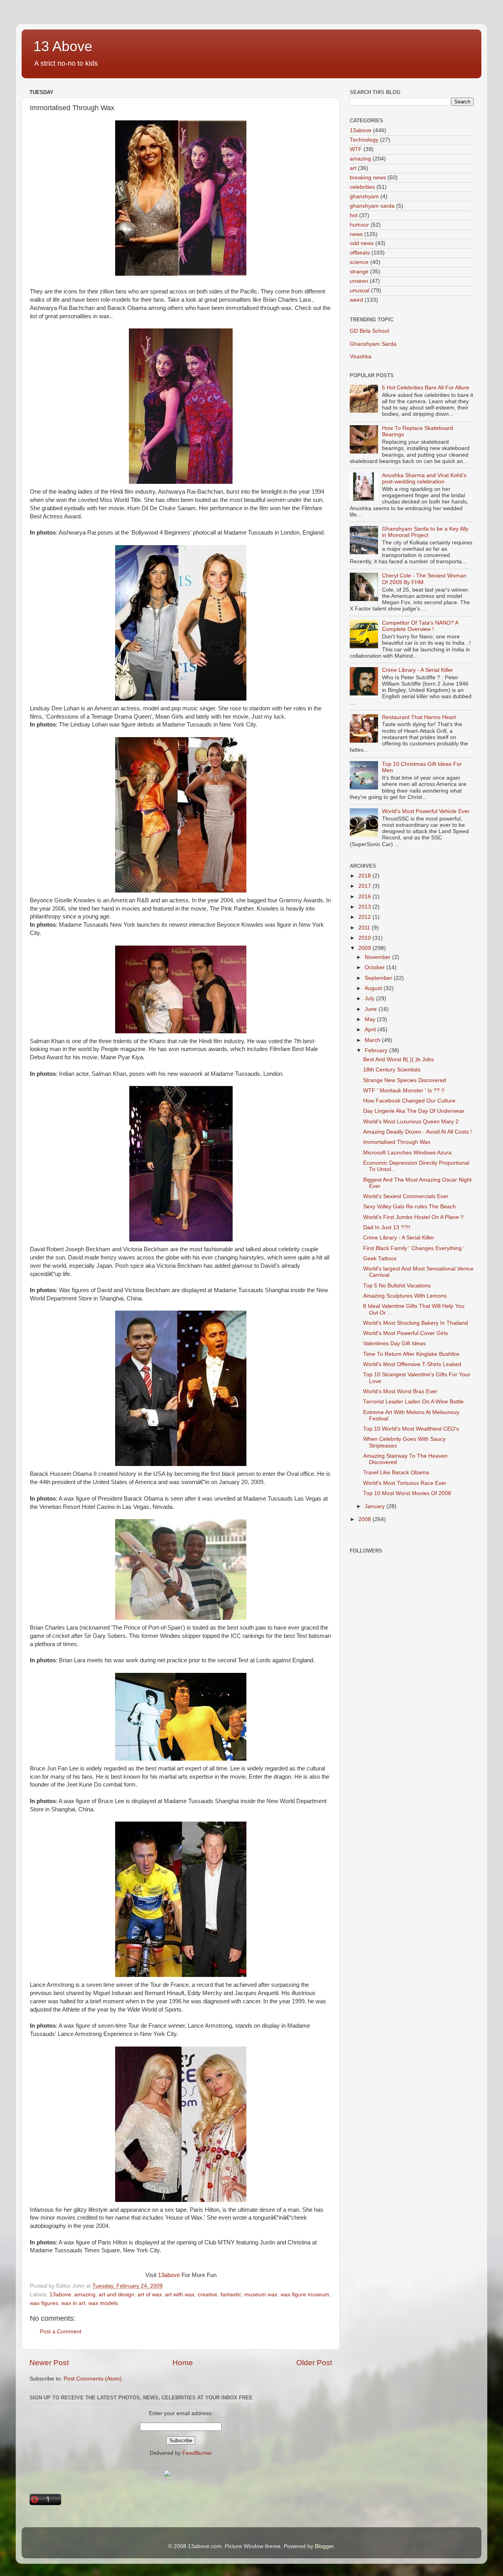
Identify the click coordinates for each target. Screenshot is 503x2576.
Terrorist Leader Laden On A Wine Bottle (413, 1402)
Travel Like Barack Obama (396, 1472)
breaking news (368, 178)
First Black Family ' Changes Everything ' (414, 1248)
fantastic (231, 2295)
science (359, 262)
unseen (359, 281)
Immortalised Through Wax (397, 1142)
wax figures (44, 2303)
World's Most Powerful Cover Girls (406, 1333)
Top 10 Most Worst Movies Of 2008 (407, 1493)
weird (356, 300)
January (375, 1506)
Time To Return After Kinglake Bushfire (411, 1354)
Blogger (324, 2546)
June (372, 1009)
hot (354, 215)
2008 (365, 1519)
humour (359, 225)
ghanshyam (364, 196)
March (373, 1040)
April (371, 1030)
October (375, 967)
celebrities (362, 187)
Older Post (314, 2363)
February (377, 1050)
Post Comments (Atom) (93, 2379)
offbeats (360, 253)
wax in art (73, 2303)
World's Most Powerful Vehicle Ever (426, 811)
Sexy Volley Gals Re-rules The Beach (409, 1207)
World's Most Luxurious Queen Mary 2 (411, 1122)
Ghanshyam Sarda (373, 344)
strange (359, 272)
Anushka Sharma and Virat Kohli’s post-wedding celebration (424, 479)
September (379, 978)
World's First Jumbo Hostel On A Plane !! (413, 1217)
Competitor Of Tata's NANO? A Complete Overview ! (420, 626)
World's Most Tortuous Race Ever (405, 1483)
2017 (365, 886)
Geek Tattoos (380, 1258)
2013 (365, 907)
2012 (365, 917)
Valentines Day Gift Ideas (394, 1343)
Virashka (361, 357)
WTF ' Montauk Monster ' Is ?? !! (404, 1091)
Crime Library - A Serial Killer (418, 670)
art (353, 168)
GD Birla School (369, 331)
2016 (365, 897)
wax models (103, 2303)
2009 (365, 948)
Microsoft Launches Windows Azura (407, 1153)
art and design (117, 2295)
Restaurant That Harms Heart (419, 717)
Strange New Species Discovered (405, 1080)
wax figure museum (305, 2295)
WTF (356, 149)
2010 (365, 938)
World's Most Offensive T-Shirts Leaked (412, 1364)
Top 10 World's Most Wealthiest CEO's (411, 1429)
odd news (362, 243)
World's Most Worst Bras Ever (400, 1391)
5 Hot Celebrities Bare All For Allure (426, 388)
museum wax (261, 2295)
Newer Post (49, 2363)
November (378, 957)
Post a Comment (61, 2332)
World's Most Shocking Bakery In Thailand (416, 1323)
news (356, 234)
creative (207, 2295)
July (370, 998)
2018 (365, 876)
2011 (365, 928)
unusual (360, 290)
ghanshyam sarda (372, 206)
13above (169, 2275)
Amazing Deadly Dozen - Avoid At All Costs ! (418, 1132)
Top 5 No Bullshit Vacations (397, 1286)
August (374, 988)
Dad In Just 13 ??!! (387, 1227)
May (371, 1019)
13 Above (63, 46)
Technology (364, 140)
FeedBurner (197, 2453)
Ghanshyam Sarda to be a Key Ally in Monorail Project (425, 532)
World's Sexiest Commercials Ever (406, 1196)
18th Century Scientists (392, 1070)
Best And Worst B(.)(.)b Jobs (398, 1059)
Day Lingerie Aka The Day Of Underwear (414, 1111)
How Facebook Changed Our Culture (409, 1101)
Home (183, 2363)
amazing (85, 2295)
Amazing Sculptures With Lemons (405, 1296)
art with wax (180, 2295)
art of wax (150, 2295)
